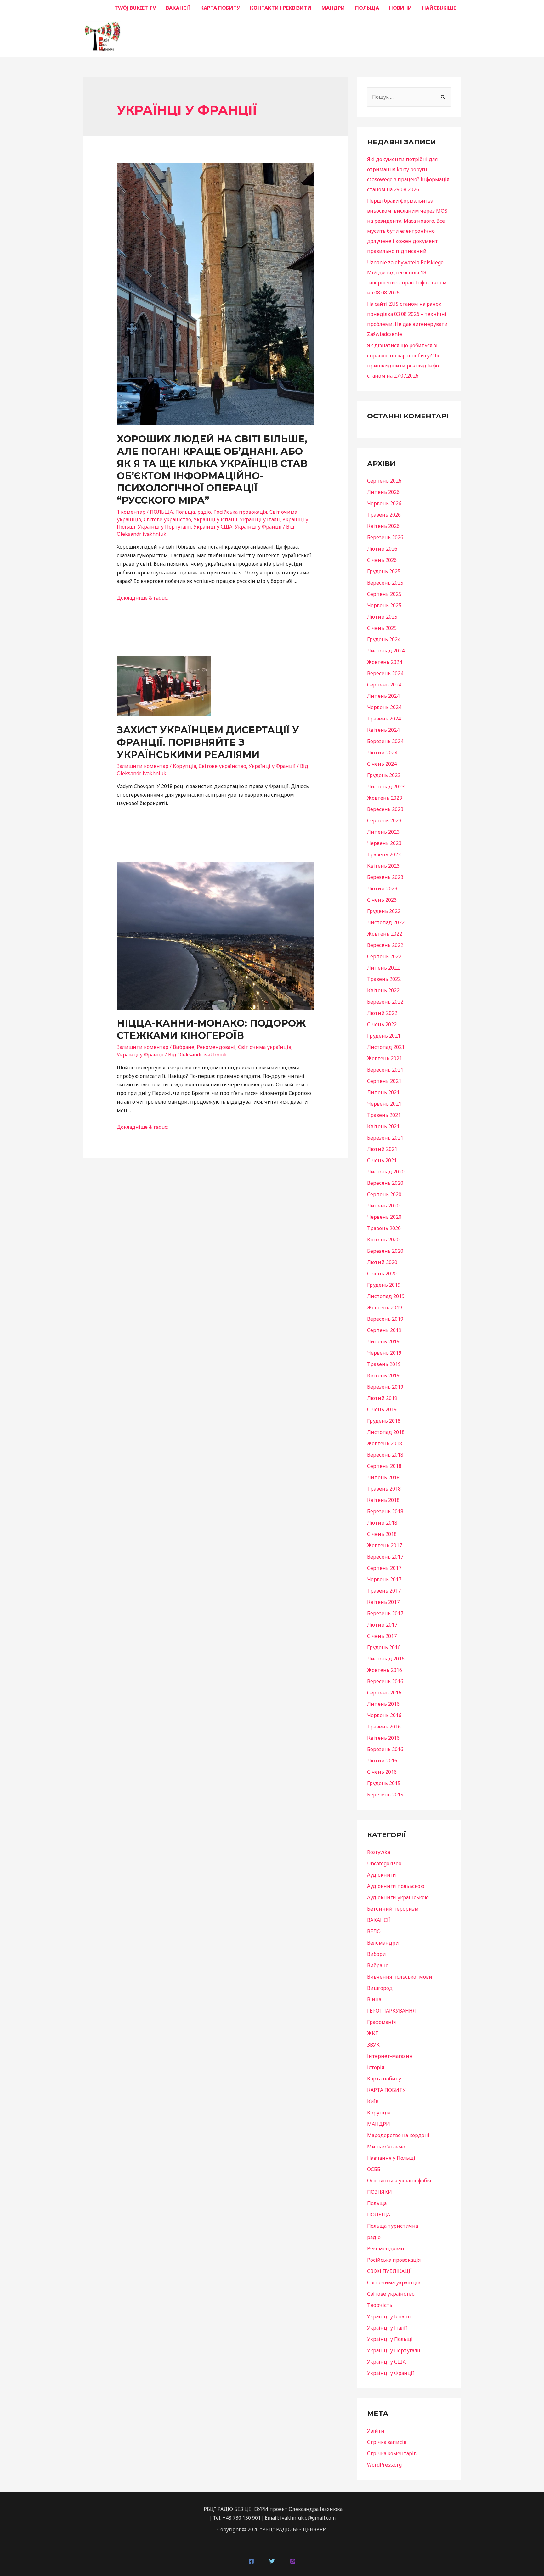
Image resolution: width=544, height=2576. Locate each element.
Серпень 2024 (384, 685)
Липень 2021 (383, 1092)
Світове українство (167, 519)
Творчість (380, 2305)
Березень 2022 (385, 1002)
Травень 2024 (384, 719)
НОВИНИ (401, 8)
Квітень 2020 (383, 1240)
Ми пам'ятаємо (386, 2147)
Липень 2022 (383, 968)
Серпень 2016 (384, 1693)
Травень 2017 (384, 1591)
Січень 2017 (382, 1636)
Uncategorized (384, 1863)
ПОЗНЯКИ (380, 2192)
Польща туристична (393, 2226)
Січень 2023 (382, 900)
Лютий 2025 (382, 617)
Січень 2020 (382, 1274)
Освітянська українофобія (399, 2181)
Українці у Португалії (164, 527)
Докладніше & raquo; (143, 598)
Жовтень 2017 (385, 1545)
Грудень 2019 (384, 1285)
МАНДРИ (333, 8)
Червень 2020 (384, 1217)
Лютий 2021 (382, 1149)
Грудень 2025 (384, 571)
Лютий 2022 (382, 1013)
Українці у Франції (258, 527)
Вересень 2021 (385, 1070)
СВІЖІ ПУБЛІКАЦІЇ (389, 2271)
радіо (204, 512)
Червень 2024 (384, 707)
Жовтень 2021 (385, 1058)
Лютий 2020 (382, 1262)
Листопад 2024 (386, 651)
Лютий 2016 (382, 1761)
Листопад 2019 (386, 1296)
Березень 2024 (385, 741)
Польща (185, 512)
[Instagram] (293, 2561)
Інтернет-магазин (390, 2056)
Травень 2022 (384, 979)
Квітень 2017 (383, 1602)
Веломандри (383, 1943)
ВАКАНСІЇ (178, 8)
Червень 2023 (384, 843)
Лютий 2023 (382, 888)
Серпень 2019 (384, 1330)
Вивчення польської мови (400, 1977)
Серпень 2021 (384, 1081)
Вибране (184, 1047)
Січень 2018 (382, 1534)
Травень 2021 (384, 1115)
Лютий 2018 (382, 1523)
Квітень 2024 (383, 730)
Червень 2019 (384, 1353)
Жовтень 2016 (385, 1670)
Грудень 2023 (384, 775)
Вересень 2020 (385, 1183)
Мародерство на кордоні (398, 2135)
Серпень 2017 (384, 1568)
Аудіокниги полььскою (396, 1886)
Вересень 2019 (385, 1319)
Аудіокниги (382, 1875)
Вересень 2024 (385, 673)
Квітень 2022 (383, 990)
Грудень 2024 (384, 639)
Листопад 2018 (386, 1432)
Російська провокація (240, 512)
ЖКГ (372, 2033)
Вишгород (380, 1988)
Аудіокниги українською (398, 1897)
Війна (374, 1999)
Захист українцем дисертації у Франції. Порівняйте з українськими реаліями (208, 742)
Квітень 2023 (383, 866)
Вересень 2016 (385, 1681)
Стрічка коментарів (392, 2453)
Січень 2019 (382, 1409)
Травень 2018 (384, 1489)
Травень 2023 (384, 854)
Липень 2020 (383, 1206)
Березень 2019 (385, 1387)
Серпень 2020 (384, 1194)
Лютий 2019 (382, 1398)
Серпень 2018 (384, 1466)
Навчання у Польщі (391, 2158)
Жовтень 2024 (385, 662)
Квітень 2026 (383, 526)
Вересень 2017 (385, 1557)
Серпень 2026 (384, 481)
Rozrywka (379, 1852)
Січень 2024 (382, 764)
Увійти (376, 2431)
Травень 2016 (384, 1727)
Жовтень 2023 (385, 798)
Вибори (377, 1954)
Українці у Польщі (390, 2339)
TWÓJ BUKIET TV (135, 8)
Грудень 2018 (384, 1421)
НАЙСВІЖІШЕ (439, 8)
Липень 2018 (383, 1477)
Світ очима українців (265, 1047)
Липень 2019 (383, 1341)
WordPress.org (384, 2465)
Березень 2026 (385, 537)
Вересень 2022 (385, 945)
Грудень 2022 (384, 911)
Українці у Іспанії (215, 519)
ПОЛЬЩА (367, 8)
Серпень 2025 (384, 594)
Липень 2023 (383, 832)
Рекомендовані (216, 1047)
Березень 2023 (385, 877)
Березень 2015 (385, 1795)
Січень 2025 (382, 628)
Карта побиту (384, 2079)
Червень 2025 (384, 605)
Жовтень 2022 (385, 934)
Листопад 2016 (386, 1659)
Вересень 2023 (385, 809)
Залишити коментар (143, 766)
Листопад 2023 (386, 787)
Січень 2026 (382, 560)
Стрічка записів (387, 2442)
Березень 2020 (385, 1251)
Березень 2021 (385, 1138)
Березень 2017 (385, 1613)
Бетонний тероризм (393, 1909)
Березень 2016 (385, 1749)
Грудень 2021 (384, 1036)
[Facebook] (251, 2561)
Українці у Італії (260, 519)
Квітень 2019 (383, 1375)
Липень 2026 (383, 492)
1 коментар (131, 512)
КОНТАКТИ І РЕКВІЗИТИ (281, 8)
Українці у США (213, 527)
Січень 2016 (382, 1772)
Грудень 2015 (384, 1783)
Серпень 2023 (384, 820)
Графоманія (381, 2022)
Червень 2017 (384, 1579)
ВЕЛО (374, 1931)
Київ (373, 2101)
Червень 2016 (384, 1715)
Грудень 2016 (384, 1647)
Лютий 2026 (382, 549)
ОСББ (374, 2169)
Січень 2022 (382, 1024)
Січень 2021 (382, 1160)
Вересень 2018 (385, 1455)
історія (376, 2067)
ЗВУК (373, 2045)
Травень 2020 (384, 1228)
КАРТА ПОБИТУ (220, 8)
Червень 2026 (384, 503)
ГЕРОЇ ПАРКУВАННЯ (391, 2011)
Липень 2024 (383, 696)
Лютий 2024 (382, 753)
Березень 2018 (385, 1511)
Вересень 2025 (385, 583)
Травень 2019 (384, 1364)
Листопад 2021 (386, 1047)
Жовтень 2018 (385, 1443)
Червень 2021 (384, 1104)
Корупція (184, 766)
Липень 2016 (383, 1704)
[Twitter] (272, 2561)
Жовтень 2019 (385, 1308)
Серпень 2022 (384, 956)
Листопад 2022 (386, 922)
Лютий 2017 (382, 1625)
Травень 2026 (384, 515)
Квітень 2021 (383, 1126)
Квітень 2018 (383, 1500)
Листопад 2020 (386, 1172)
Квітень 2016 (383, 1738)
